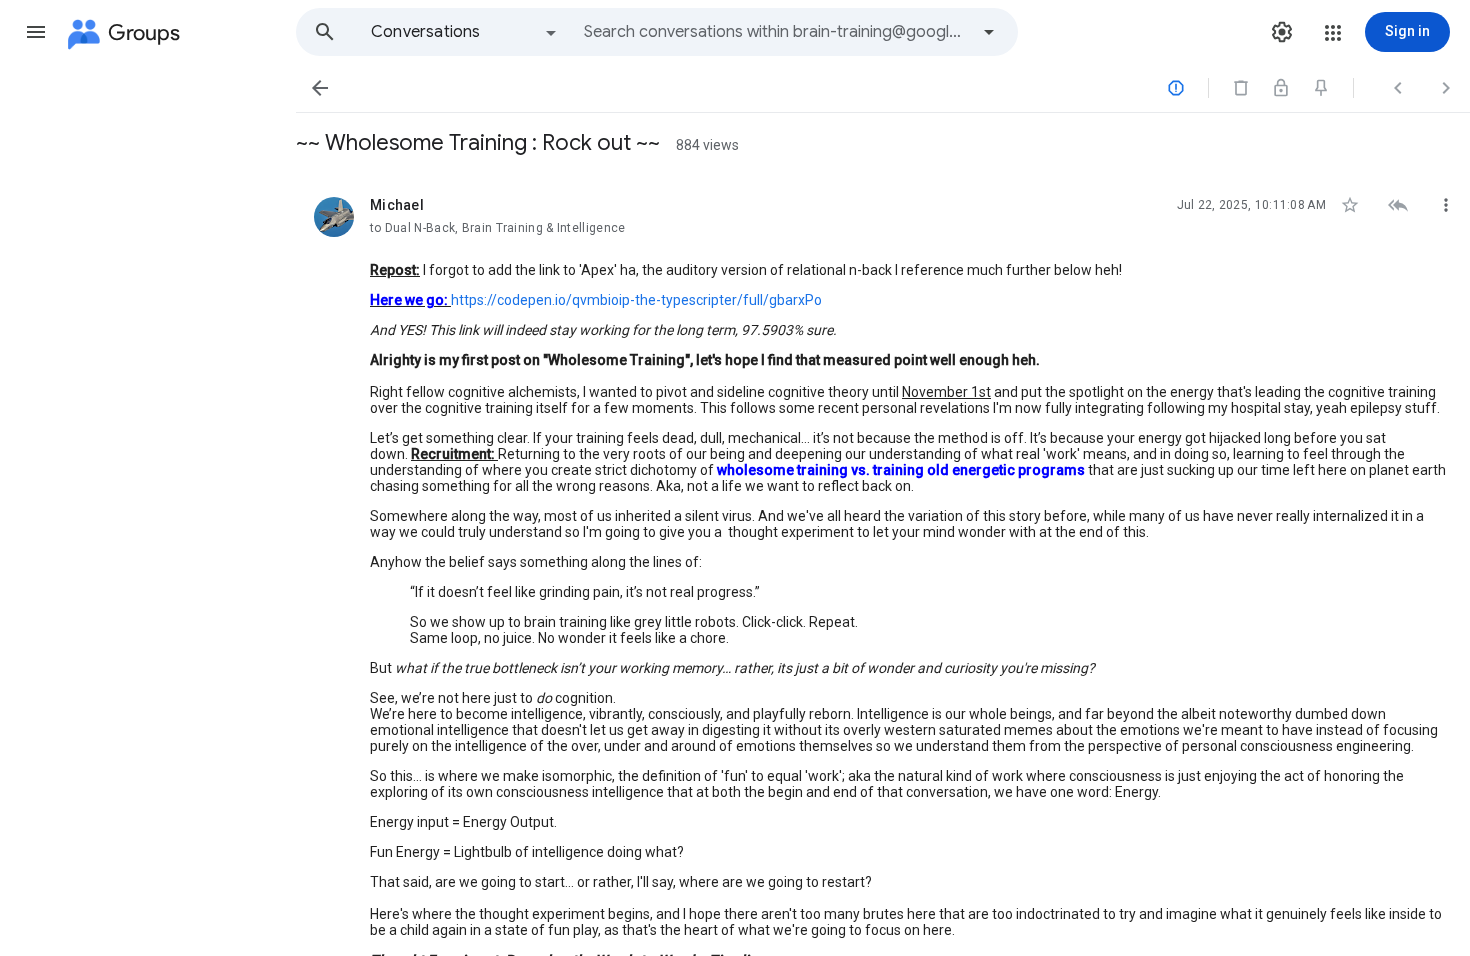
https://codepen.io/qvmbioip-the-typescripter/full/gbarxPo (636, 300)
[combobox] (776, 32)
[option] (465, 32)
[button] (36, 32)
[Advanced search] (989, 32)
